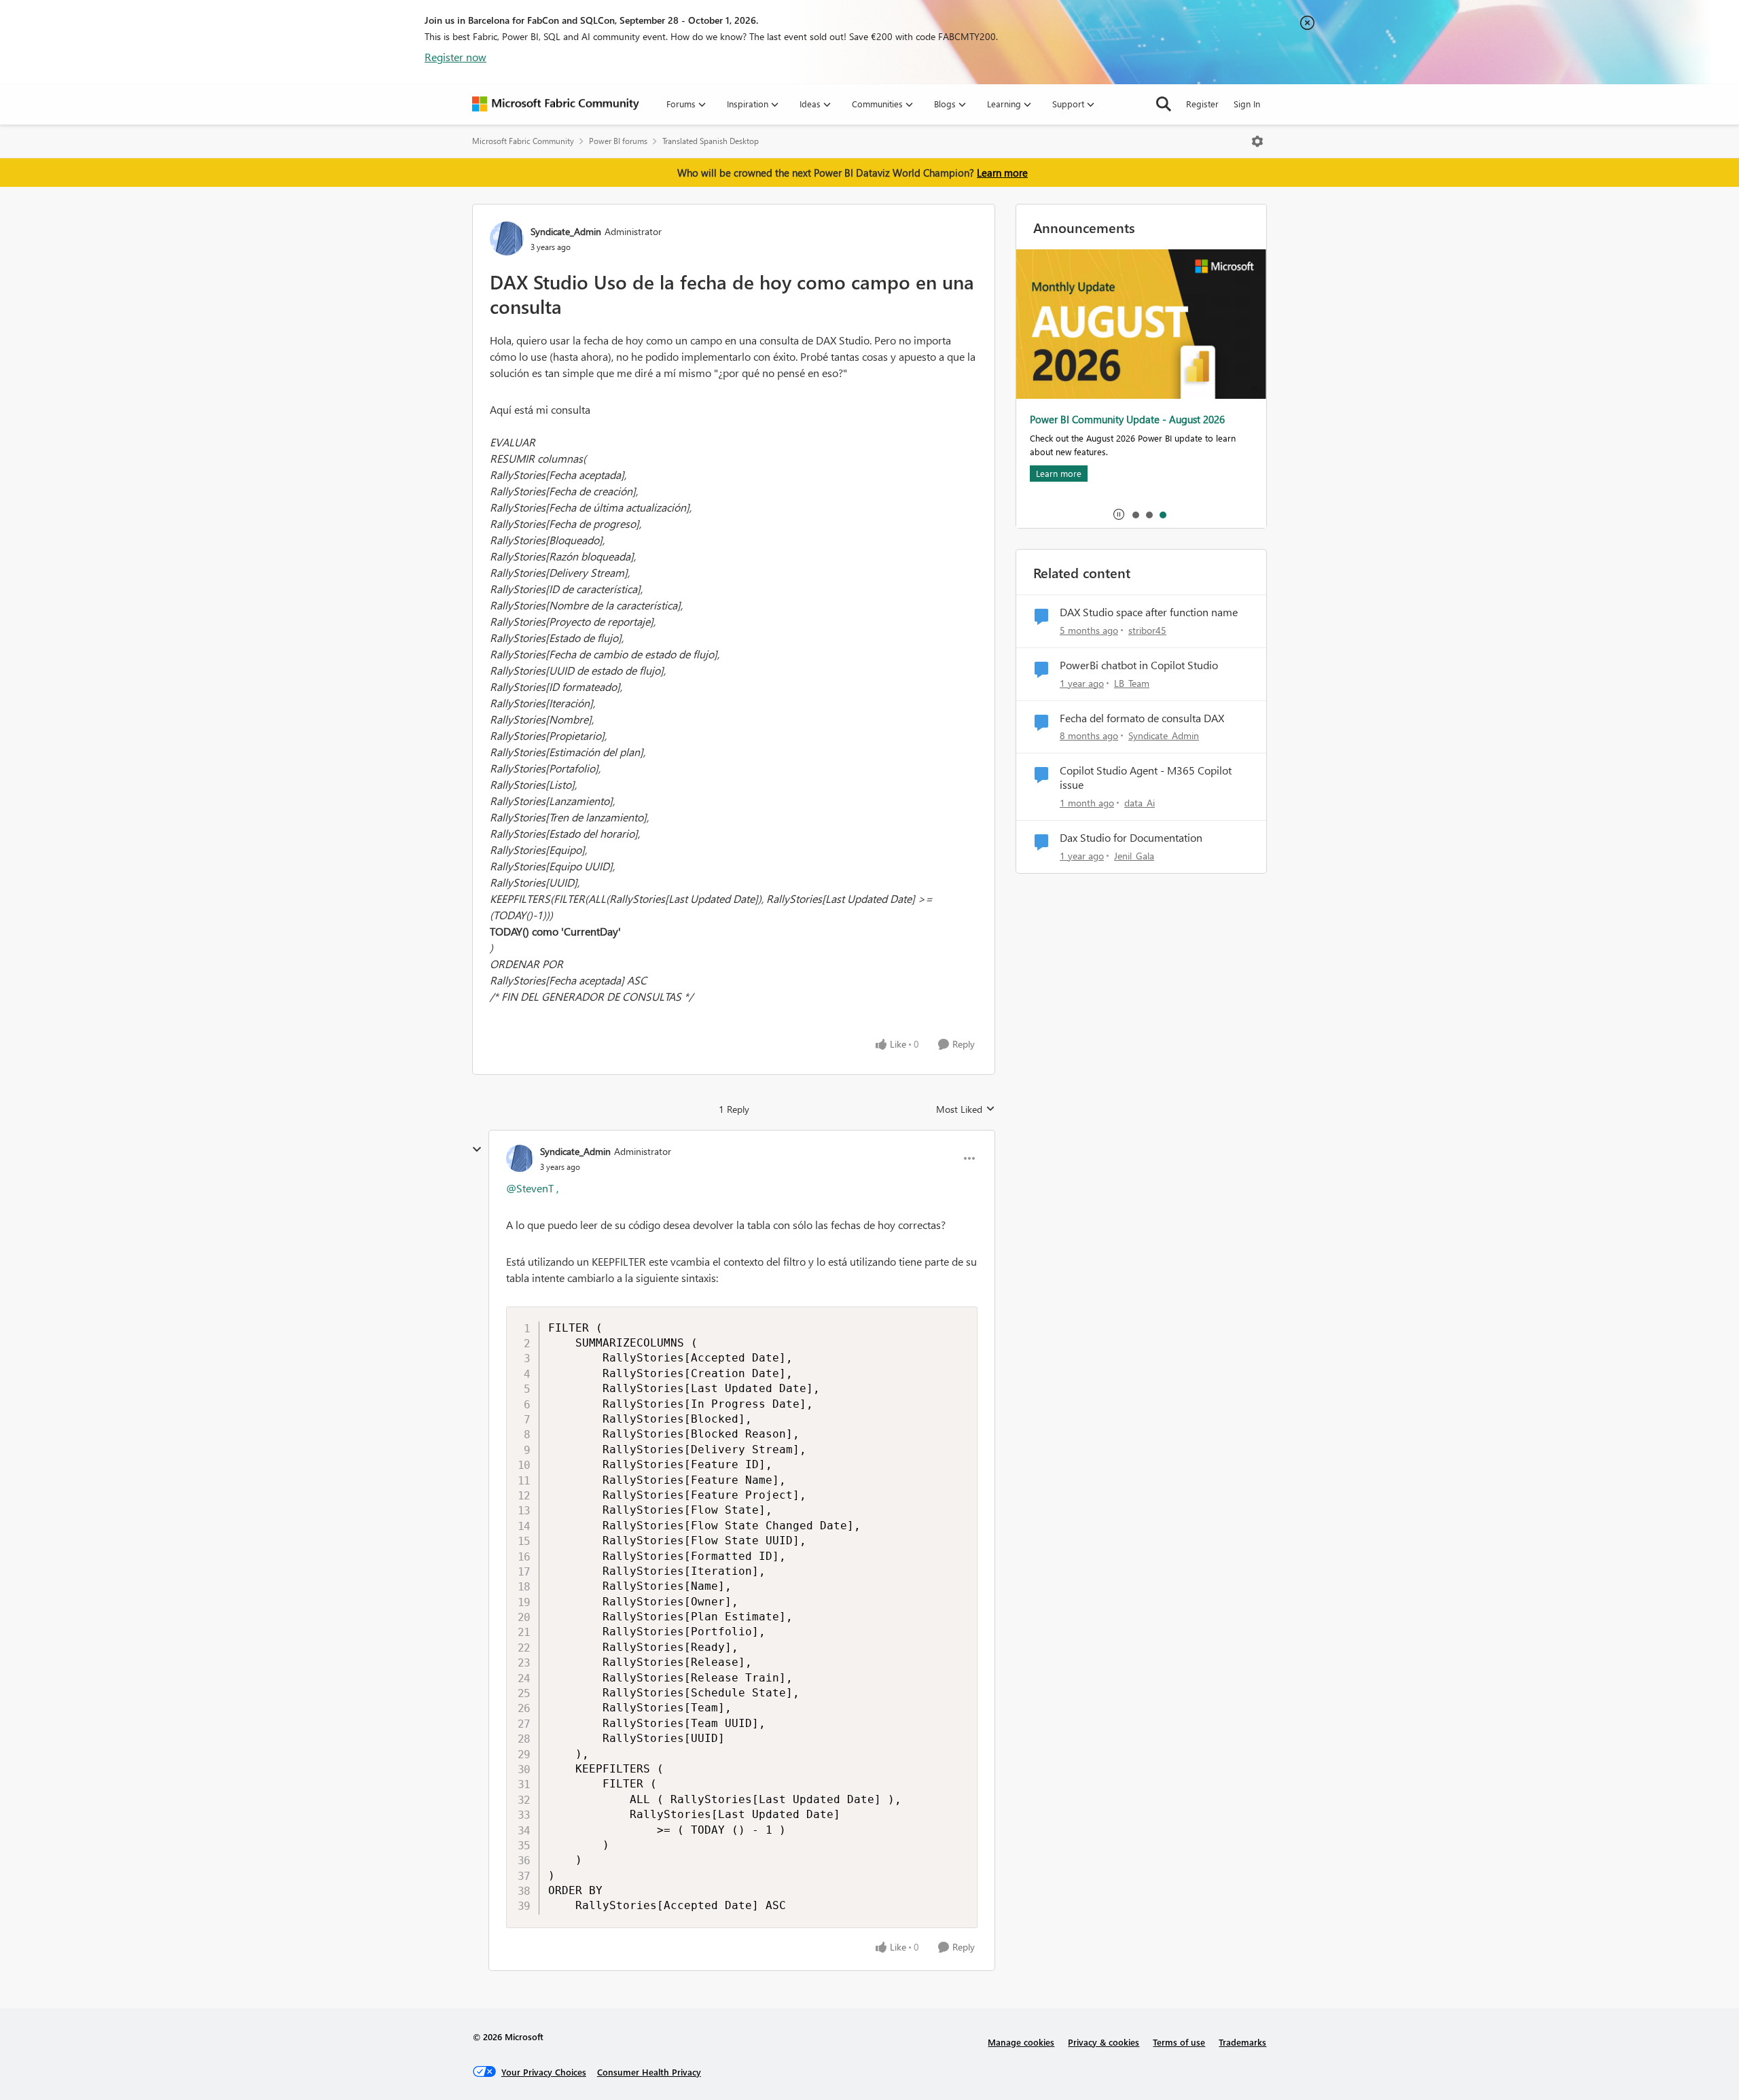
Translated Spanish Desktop (711, 141)
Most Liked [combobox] (966, 1109)
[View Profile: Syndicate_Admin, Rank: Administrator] (507, 238)
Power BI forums (618, 141)
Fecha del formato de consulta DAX (1142, 718)
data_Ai (1140, 803)
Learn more (1002, 173)
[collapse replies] (477, 1150)
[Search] (1164, 104)
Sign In (1247, 104)
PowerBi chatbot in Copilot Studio (1139, 665)
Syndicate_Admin (566, 231)
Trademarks (1242, 2042)
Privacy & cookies (1104, 2042)
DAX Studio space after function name (1149, 612)
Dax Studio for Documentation (1131, 838)
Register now (455, 57)
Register (1202, 104)
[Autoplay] (1119, 514)
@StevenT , (532, 1188)
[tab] (1135, 514)
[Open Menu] (1257, 141)
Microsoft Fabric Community (523, 141)
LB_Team (1132, 683)
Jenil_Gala (1134, 856)
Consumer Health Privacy (649, 2072)
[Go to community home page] (556, 104)
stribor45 (1147, 630)
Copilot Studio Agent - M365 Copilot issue (1146, 778)
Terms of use (1179, 2042)
